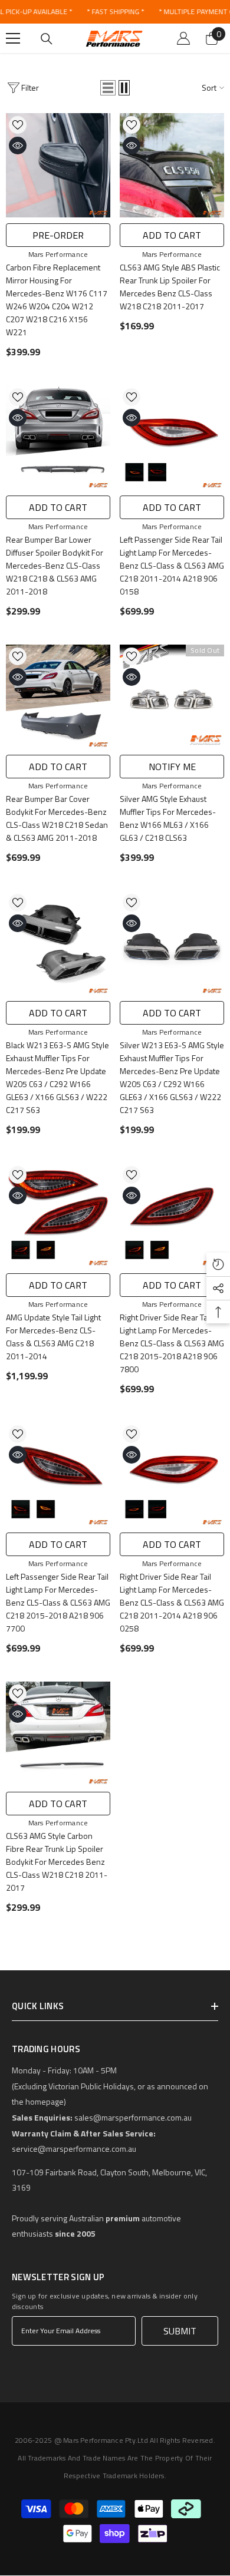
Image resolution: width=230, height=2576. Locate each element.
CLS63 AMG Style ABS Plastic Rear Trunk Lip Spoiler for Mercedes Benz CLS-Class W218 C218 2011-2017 (170, 287)
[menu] (13, 38)
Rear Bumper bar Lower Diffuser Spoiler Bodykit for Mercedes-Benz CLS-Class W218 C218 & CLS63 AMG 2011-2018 (55, 565)
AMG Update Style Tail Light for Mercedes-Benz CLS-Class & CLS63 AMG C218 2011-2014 (53, 1337)
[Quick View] (18, 146)
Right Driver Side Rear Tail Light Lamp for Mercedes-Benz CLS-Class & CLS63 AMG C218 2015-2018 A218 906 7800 (172, 1343)
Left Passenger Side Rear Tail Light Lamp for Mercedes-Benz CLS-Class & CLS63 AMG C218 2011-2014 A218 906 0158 (172, 565)
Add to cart (172, 235)
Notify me (172, 767)
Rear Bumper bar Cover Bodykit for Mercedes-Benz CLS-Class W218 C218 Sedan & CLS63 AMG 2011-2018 (57, 818)
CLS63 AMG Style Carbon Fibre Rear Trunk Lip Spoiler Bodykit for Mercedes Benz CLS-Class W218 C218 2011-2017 (57, 1862)
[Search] (47, 39)
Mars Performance (58, 254)
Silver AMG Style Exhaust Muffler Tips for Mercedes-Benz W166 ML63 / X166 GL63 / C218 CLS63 (168, 818)
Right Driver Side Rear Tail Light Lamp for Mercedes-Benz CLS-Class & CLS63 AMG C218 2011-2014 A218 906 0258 (172, 1602)
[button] (108, 88)
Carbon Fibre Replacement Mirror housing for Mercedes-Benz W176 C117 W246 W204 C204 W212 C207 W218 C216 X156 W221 (57, 300)
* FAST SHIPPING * (115, 11)
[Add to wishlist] (18, 125)
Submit (180, 2331)
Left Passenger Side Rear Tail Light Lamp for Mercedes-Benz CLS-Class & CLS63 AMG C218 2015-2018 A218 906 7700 (58, 1602)
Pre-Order (58, 235)
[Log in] (183, 38)
